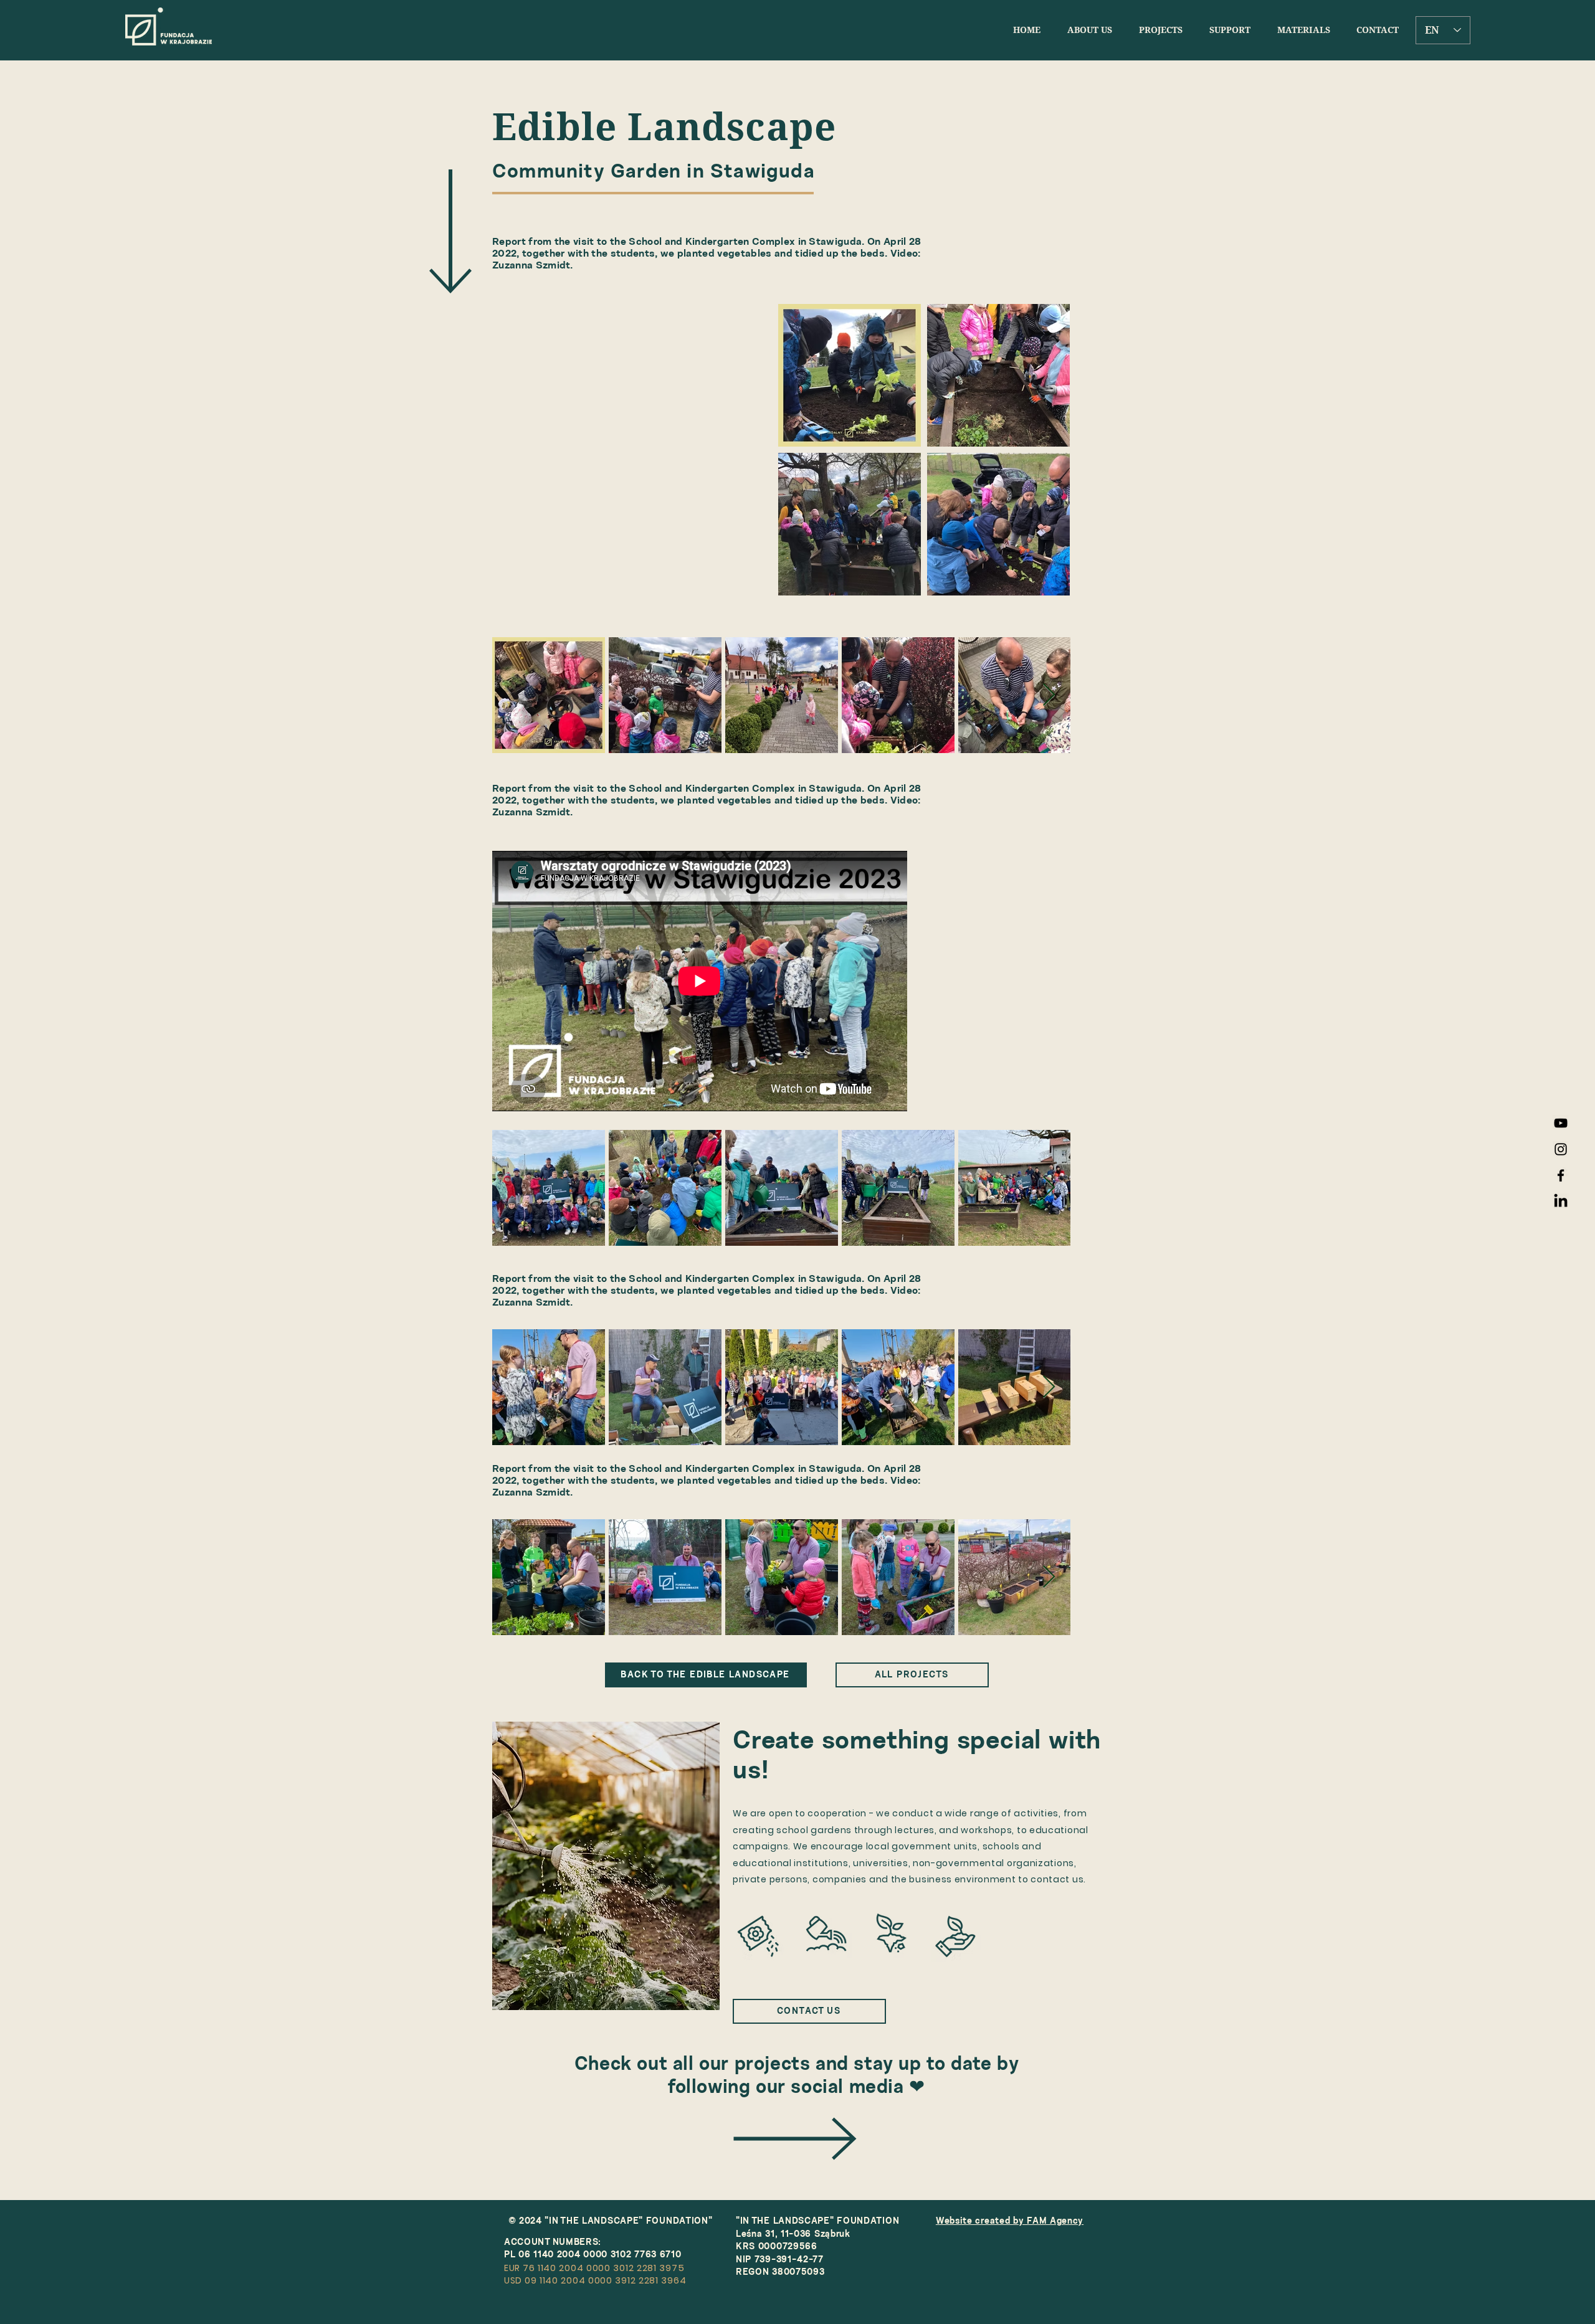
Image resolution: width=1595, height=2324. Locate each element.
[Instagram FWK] (1561, 1149)
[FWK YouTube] (1561, 1123)
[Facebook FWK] (1561, 1175)
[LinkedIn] (1561, 1202)
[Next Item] (1049, 695)
